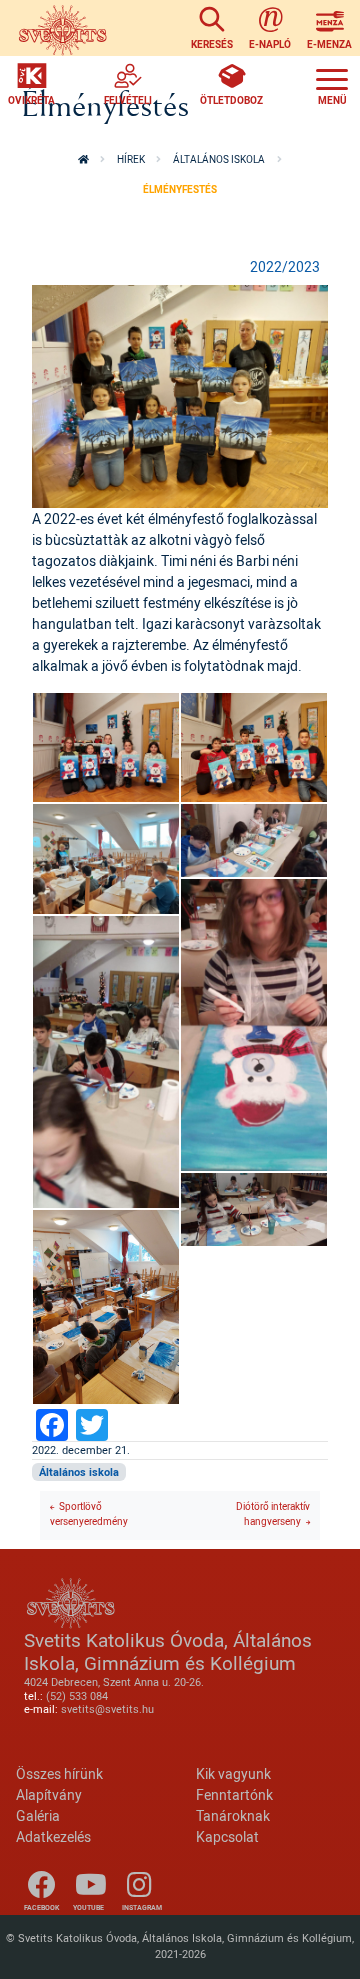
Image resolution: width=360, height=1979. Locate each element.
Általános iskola (219, 159)
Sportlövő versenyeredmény (89, 1514)
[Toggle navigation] (332, 84)
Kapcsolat (227, 1836)
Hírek (131, 159)
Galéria (38, 1815)
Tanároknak (233, 1815)
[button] (180, 394)
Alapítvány (49, 1794)
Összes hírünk (59, 1773)
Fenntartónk (234, 1794)
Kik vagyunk (233, 1773)
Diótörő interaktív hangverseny (273, 1514)
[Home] (62, 28)
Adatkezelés (53, 1836)
